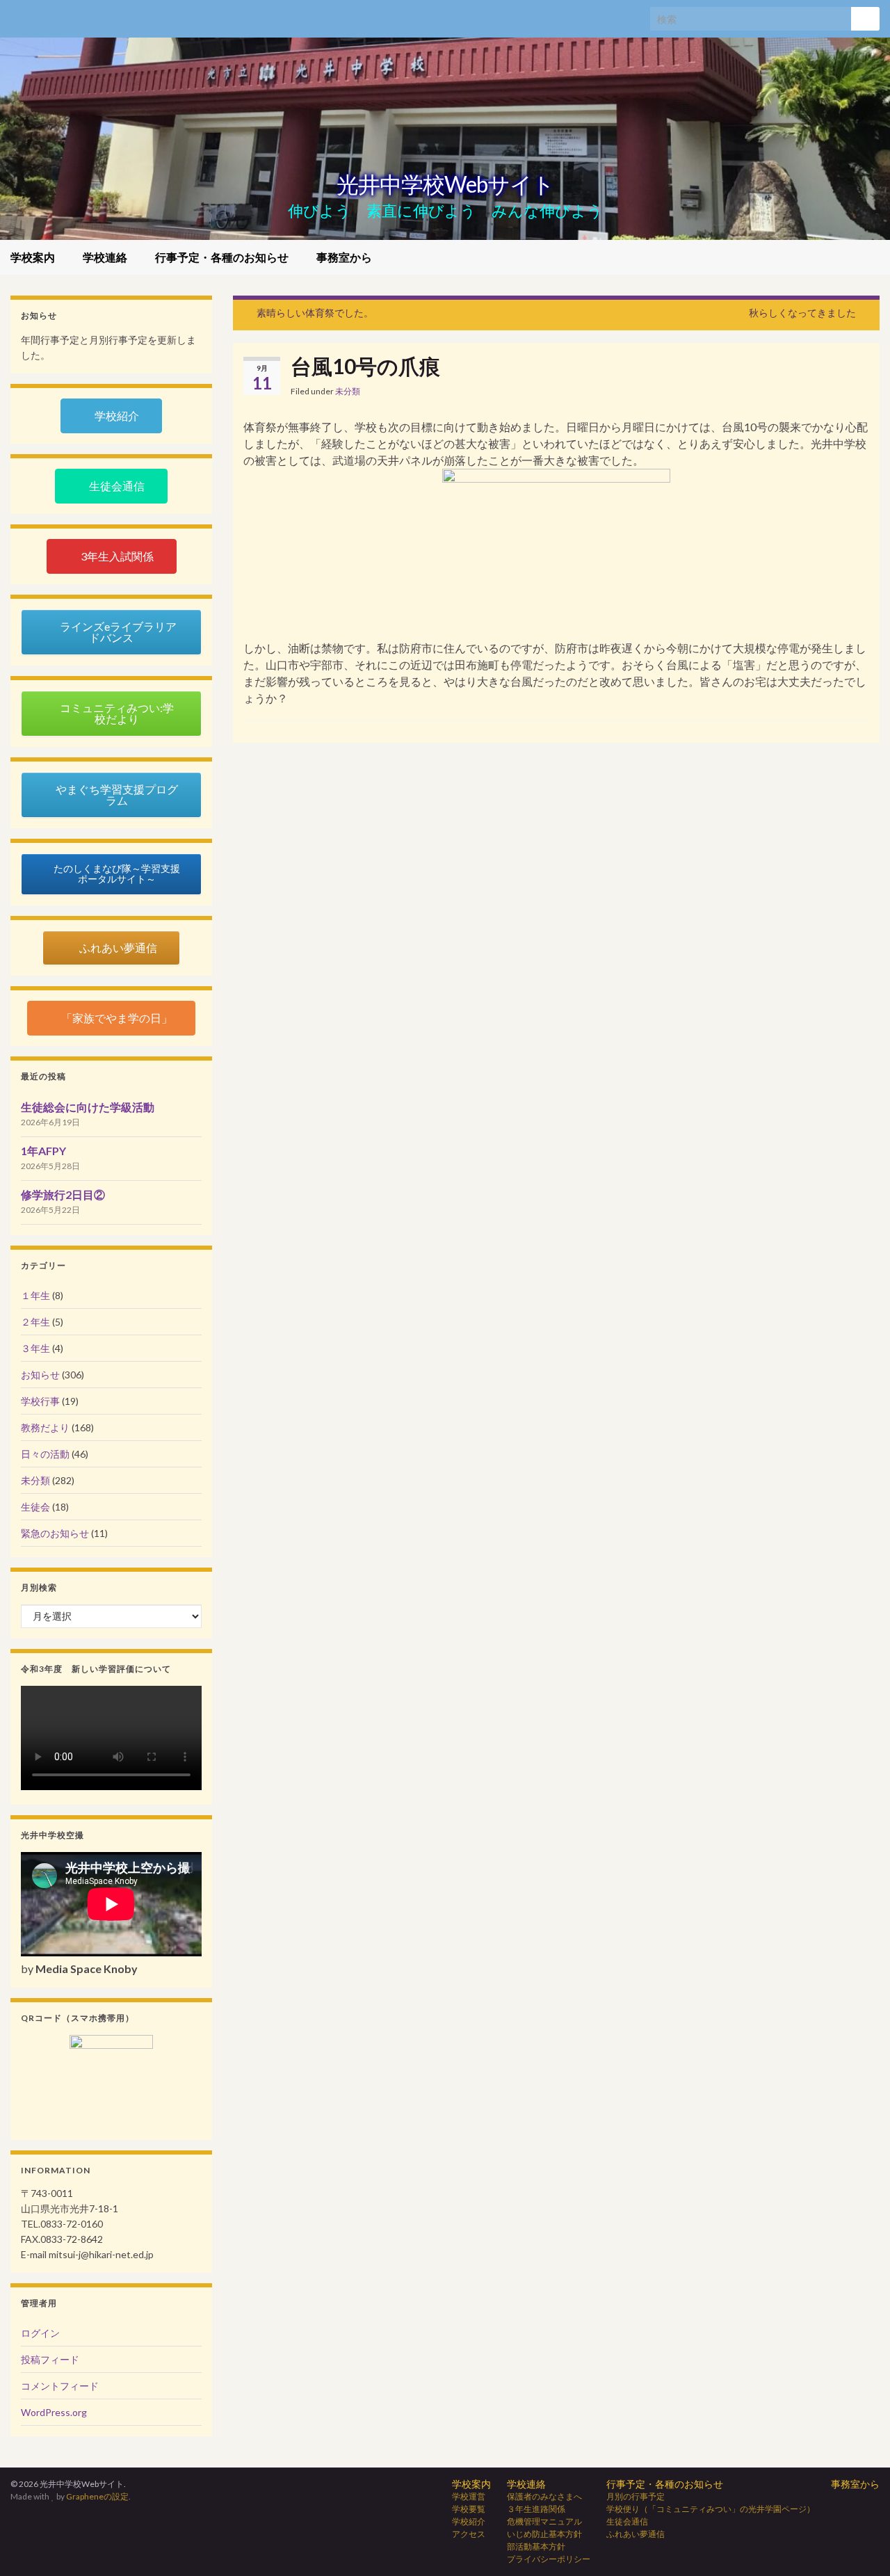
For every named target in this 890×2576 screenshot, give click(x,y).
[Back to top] (859, 2545)
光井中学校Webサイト (445, 184)
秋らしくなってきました (802, 313)
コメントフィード (60, 2386)
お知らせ (40, 1375)
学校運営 (469, 2496)
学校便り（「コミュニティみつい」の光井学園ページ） (711, 2509)
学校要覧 (469, 2509)
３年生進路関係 (536, 2509)
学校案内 (34, 257)
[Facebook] (17, 15)
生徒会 (35, 1507)
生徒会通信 (627, 2521)
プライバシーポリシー (549, 2559)
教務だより (45, 1427)
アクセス (469, 2534)
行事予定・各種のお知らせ (223, 257)
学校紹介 (469, 2521)
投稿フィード (50, 2359)
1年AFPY (43, 1151)
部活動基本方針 (536, 2546)
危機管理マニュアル (544, 2521)
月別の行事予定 (636, 2496)
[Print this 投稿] (858, 393)
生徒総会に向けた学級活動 (88, 1107)
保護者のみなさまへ (544, 2496)
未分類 (348, 391)
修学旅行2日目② (63, 1194)
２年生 (35, 1322)
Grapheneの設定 (97, 2496)
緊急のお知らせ (55, 1533)
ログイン (40, 2333)
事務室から (344, 257)
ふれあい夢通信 (636, 2534)
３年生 (35, 1348)
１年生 (35, 1295)
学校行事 (40, 1401)
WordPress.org (54, 2412)
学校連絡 (106, 257)
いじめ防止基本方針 (544, 2534)
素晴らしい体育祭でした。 (315, 313)
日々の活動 (45, 1454)
